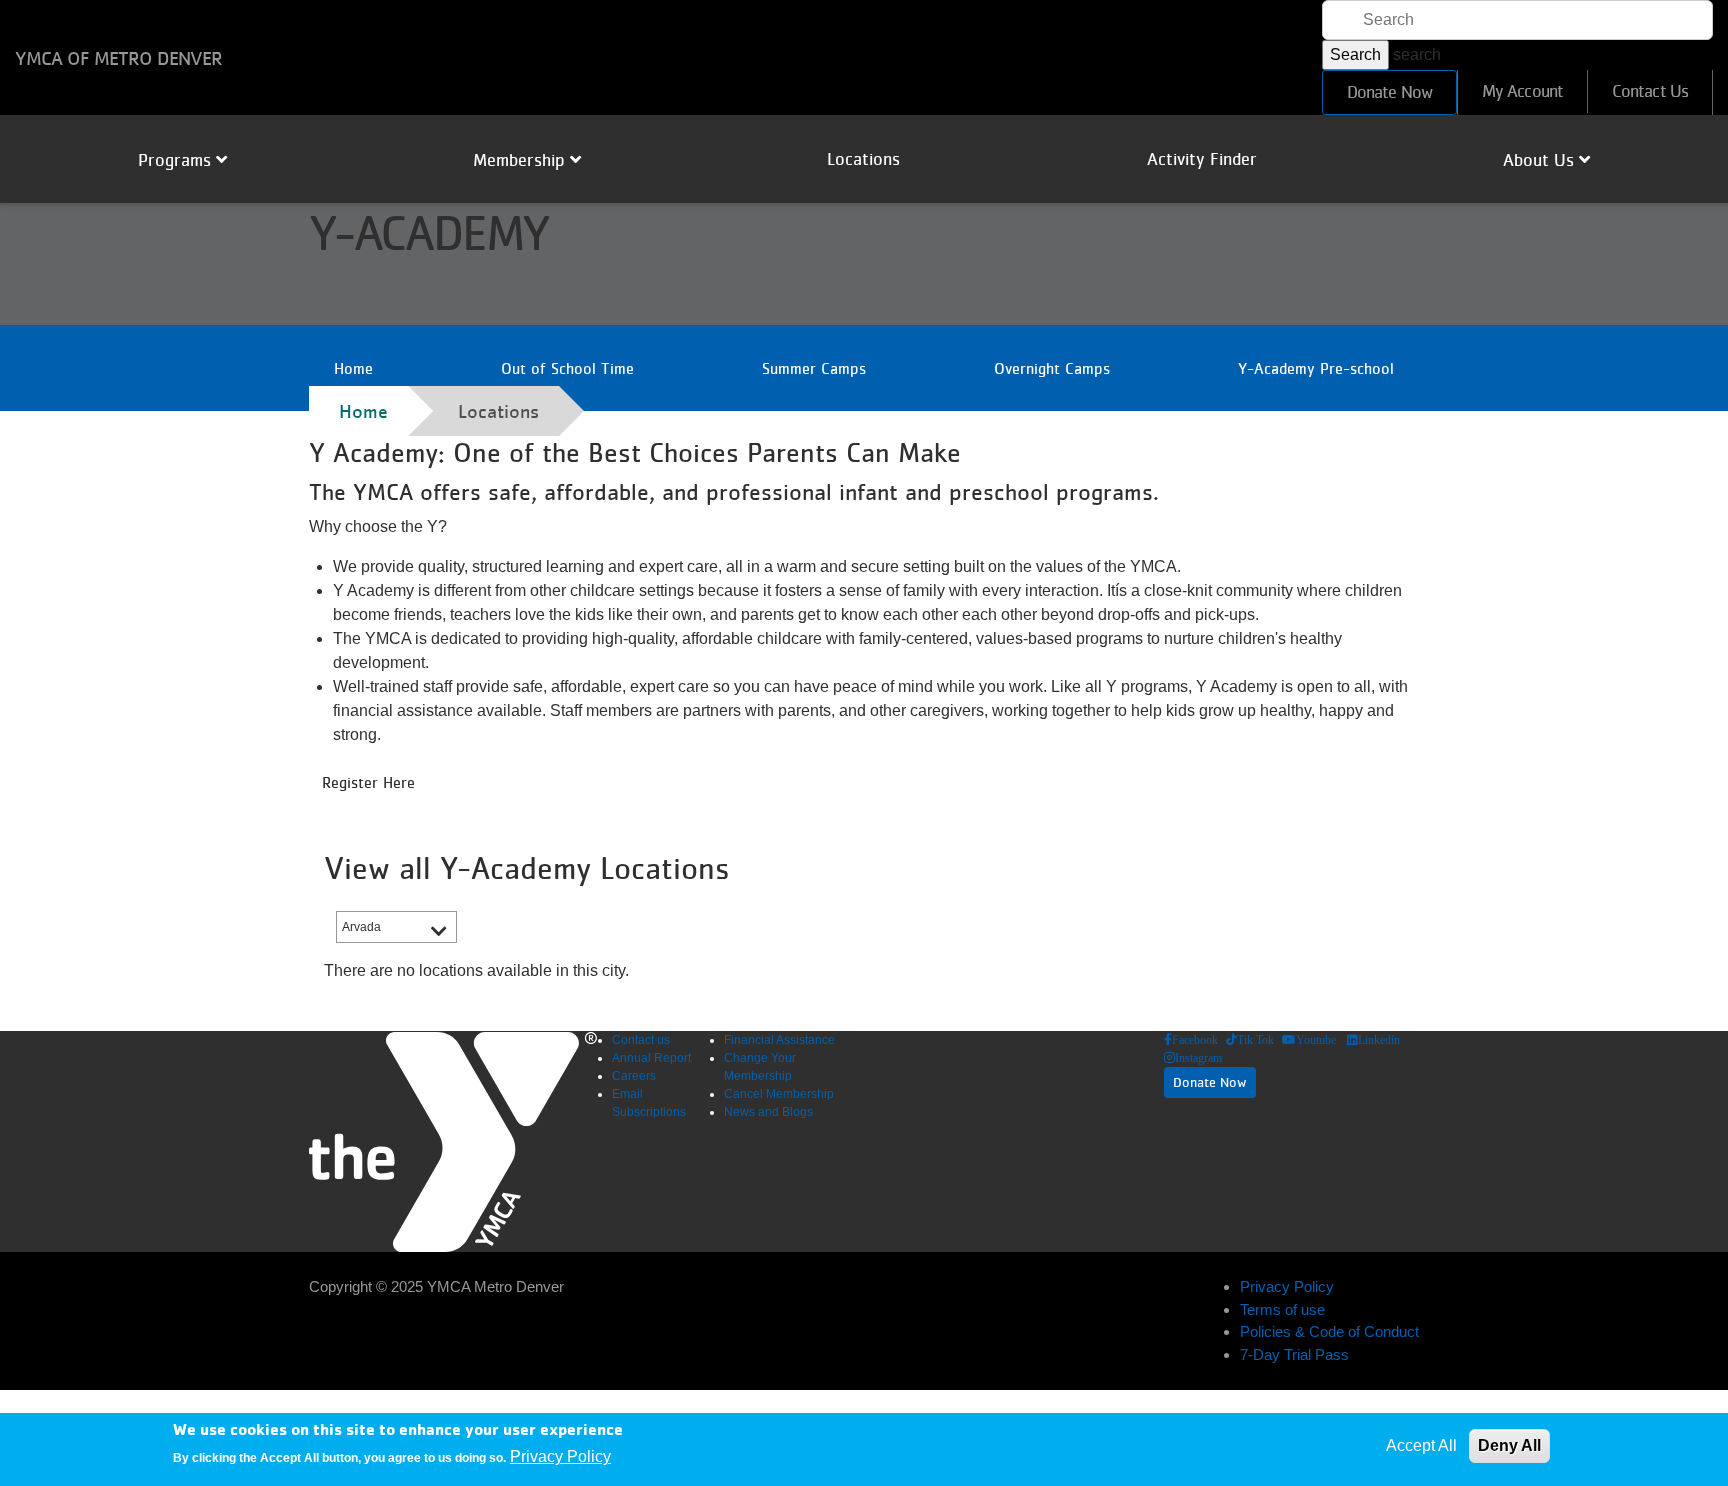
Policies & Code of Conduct (1329, 1331)
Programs (177, 160)
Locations (863, 159)
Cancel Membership (779, 1094)
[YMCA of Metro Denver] (453, 1141)
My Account (1522, 91)
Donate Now (1389, 92)
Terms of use (1282, 1309)
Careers (634, 1076)
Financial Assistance (779, 1040)
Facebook (1195, 1040)
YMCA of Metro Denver (118, 58)
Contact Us (1650, 91)
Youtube (1316, 1040)
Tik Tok (1255, 1040)
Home (353, 368)
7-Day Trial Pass (1294, 1354)
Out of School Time (567, 368)
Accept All (1421, 1445)
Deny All (1509, 1445)
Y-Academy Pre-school (1316, 368)
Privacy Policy (1287, 1286)
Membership (521, 160)
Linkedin (1379, 1040)
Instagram (1198, 1058)
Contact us (641, 1040)
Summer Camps (814, 368)
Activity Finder (1202, 159)
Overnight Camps (1052, 368)
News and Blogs (768, 1112)
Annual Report (651, 1058)
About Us (1541, 160)
